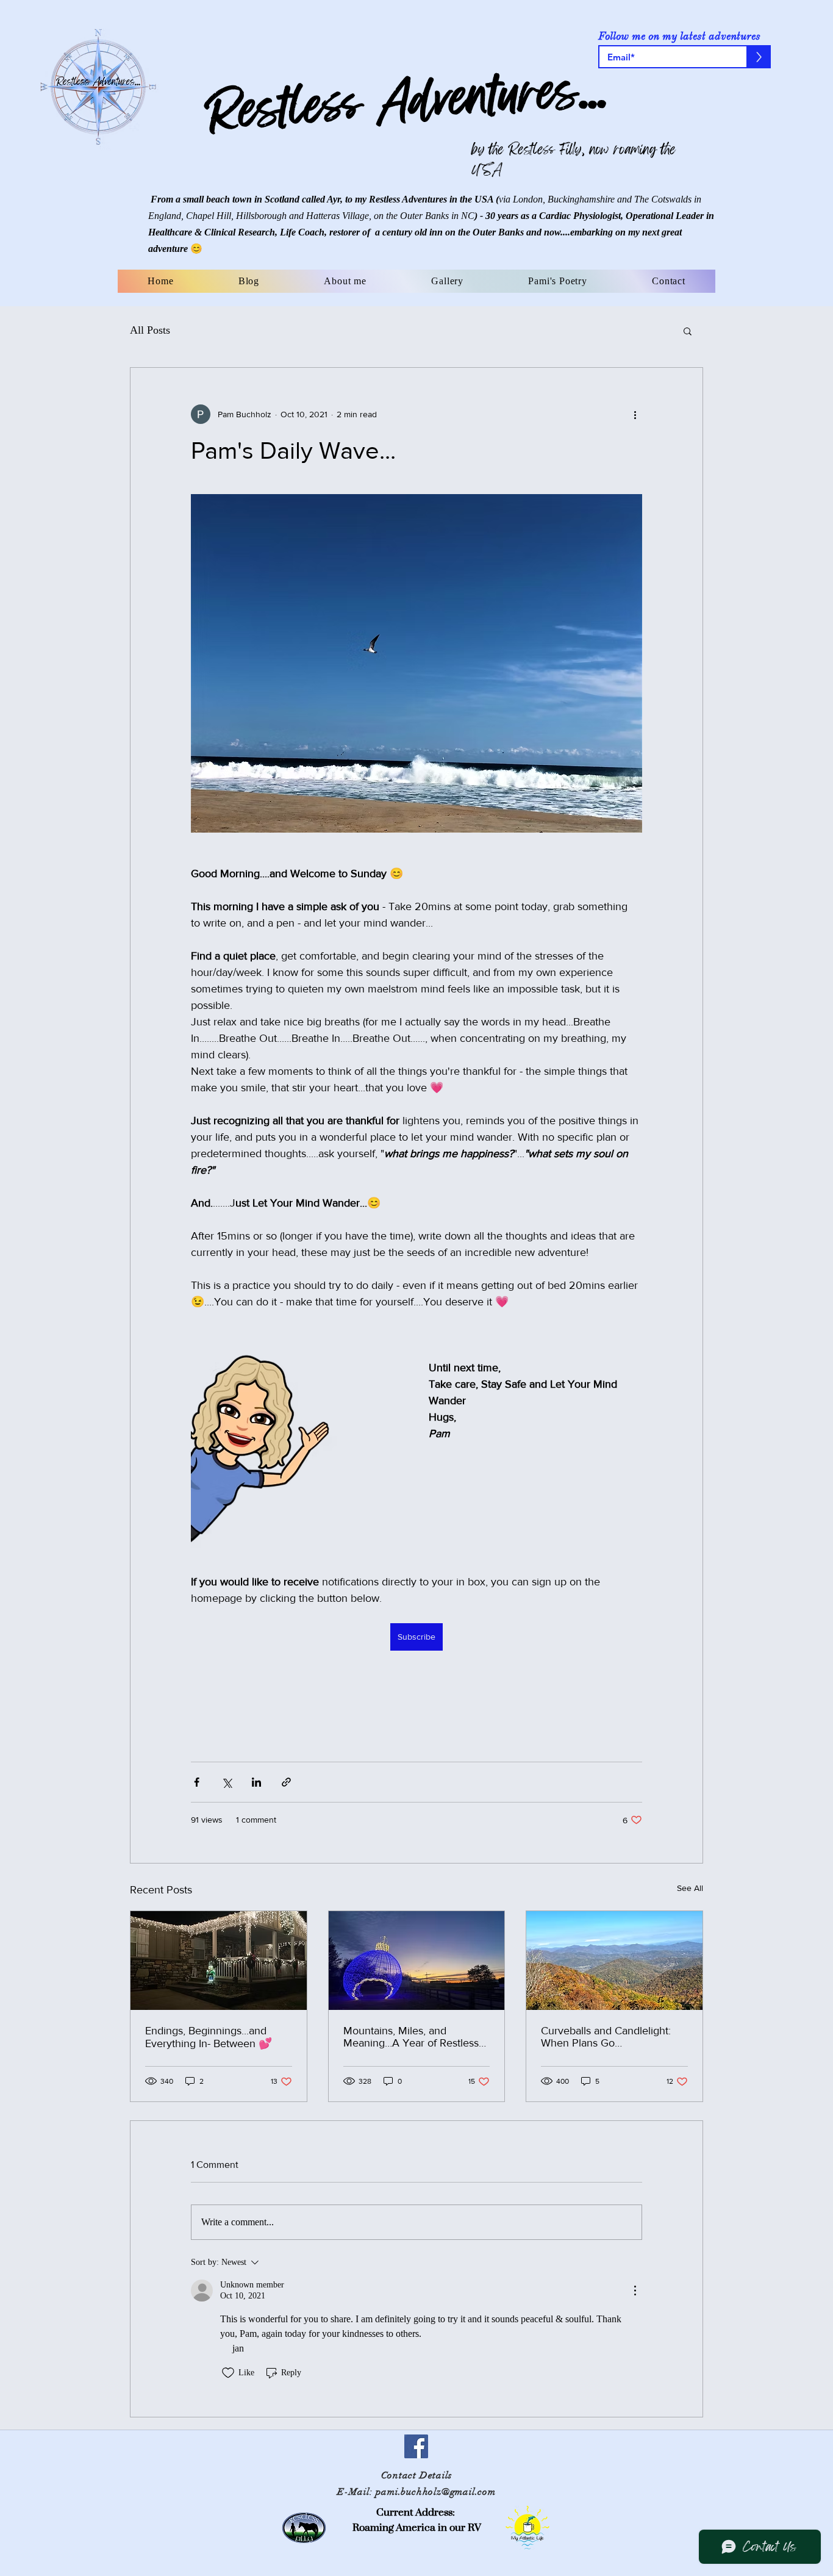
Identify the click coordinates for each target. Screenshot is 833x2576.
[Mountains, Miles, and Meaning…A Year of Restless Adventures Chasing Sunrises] (417, 1961)
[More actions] (635, 414)
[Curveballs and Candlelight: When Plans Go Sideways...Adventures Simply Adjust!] (614, 1961)
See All (690, 1888)
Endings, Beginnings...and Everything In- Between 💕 (209, 2037)
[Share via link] (286, 1782)
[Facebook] (416, 2446)
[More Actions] (635, 2291)
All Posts (150, 330)
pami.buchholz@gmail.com (436, 2492)
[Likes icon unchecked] (228, 2373)
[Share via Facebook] (197, 1782)
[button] (688, 331)
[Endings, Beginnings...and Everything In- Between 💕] (219, 1961)
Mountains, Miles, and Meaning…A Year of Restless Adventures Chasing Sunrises (413, 2037)
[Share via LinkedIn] (256, 1782)
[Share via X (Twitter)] (227, 1782)
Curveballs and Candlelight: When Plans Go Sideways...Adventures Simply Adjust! (612, 2037)
